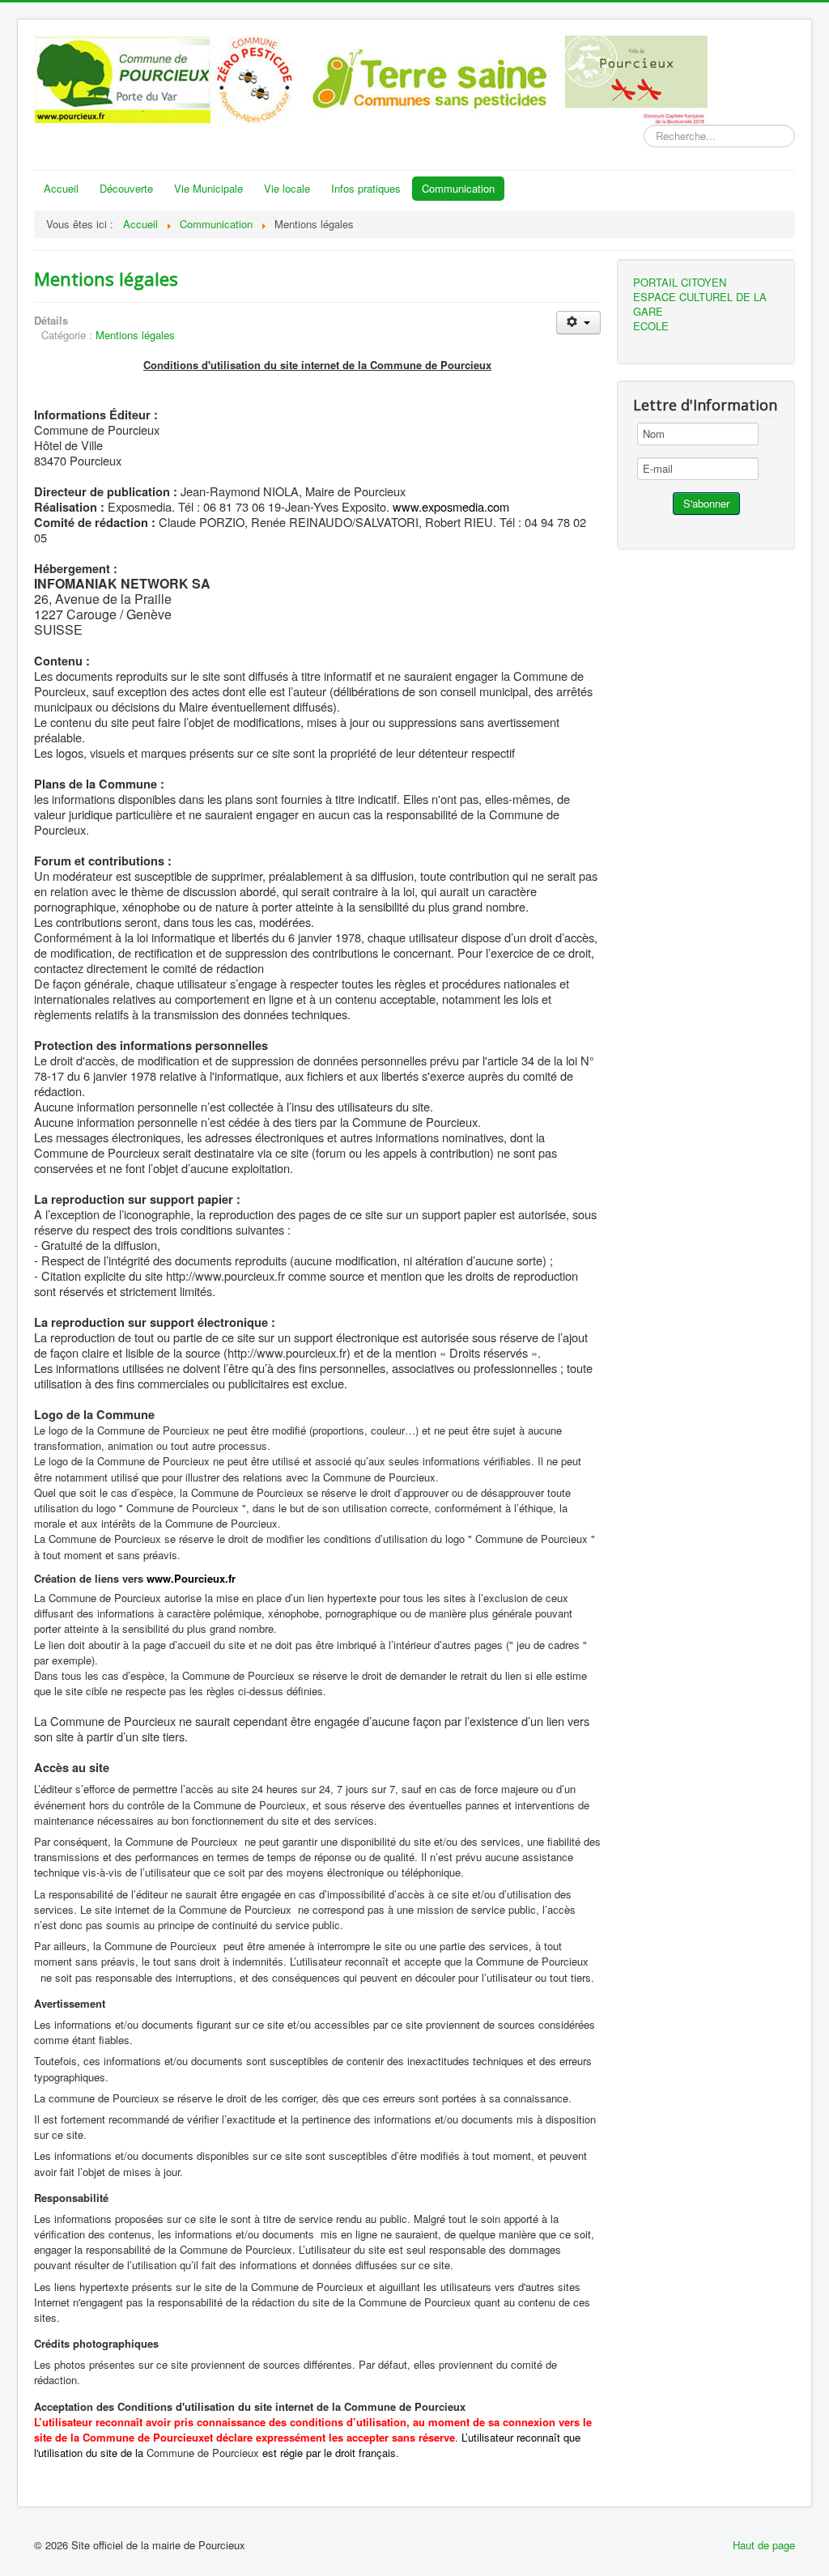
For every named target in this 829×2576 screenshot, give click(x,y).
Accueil (61, 188)
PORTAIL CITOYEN (680, 283)
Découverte (126, 188)
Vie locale (287, 188)
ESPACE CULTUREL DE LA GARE (700, 304)
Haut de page (764, 2545)
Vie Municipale (208, 188)
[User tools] (578, 323)
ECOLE (651, 326)
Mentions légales (106, 278)
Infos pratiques (366, 188)
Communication (458, 188)
